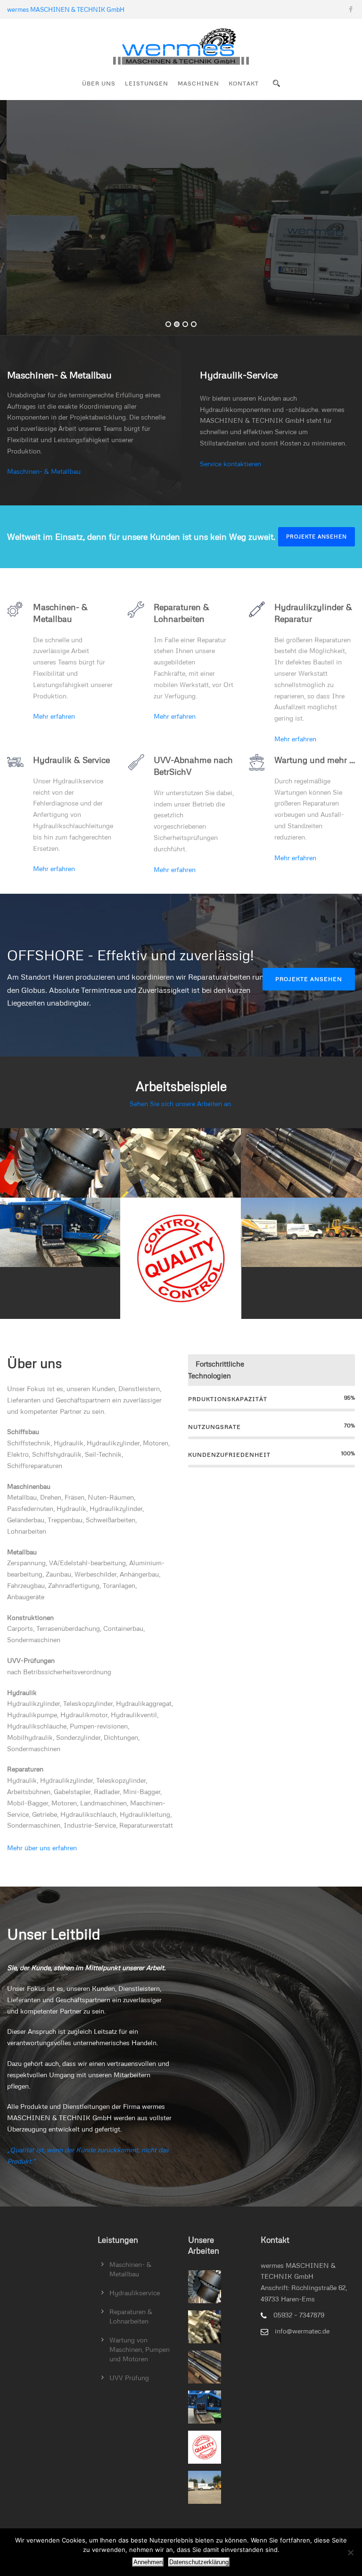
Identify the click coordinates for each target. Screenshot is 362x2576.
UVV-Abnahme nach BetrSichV (181, 1257)
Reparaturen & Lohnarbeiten (60, 1231)
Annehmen (148, 2562)
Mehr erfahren (54, 716)
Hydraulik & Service (181, 1162)
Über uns (99, 83)
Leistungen (147, 83)
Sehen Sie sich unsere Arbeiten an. (181, 1103)
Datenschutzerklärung (199, 2562)
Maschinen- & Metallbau (44, 471)
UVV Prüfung (129, 2378)
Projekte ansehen (317, 536)
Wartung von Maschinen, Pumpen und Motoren (140, 2349)
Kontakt (244, 83)
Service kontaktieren (230, 464)
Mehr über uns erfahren (42, 1848)
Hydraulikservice (135, 2293)
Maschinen (198, 83)
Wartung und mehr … (301, 1231)
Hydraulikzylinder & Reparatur (301, 1162)
